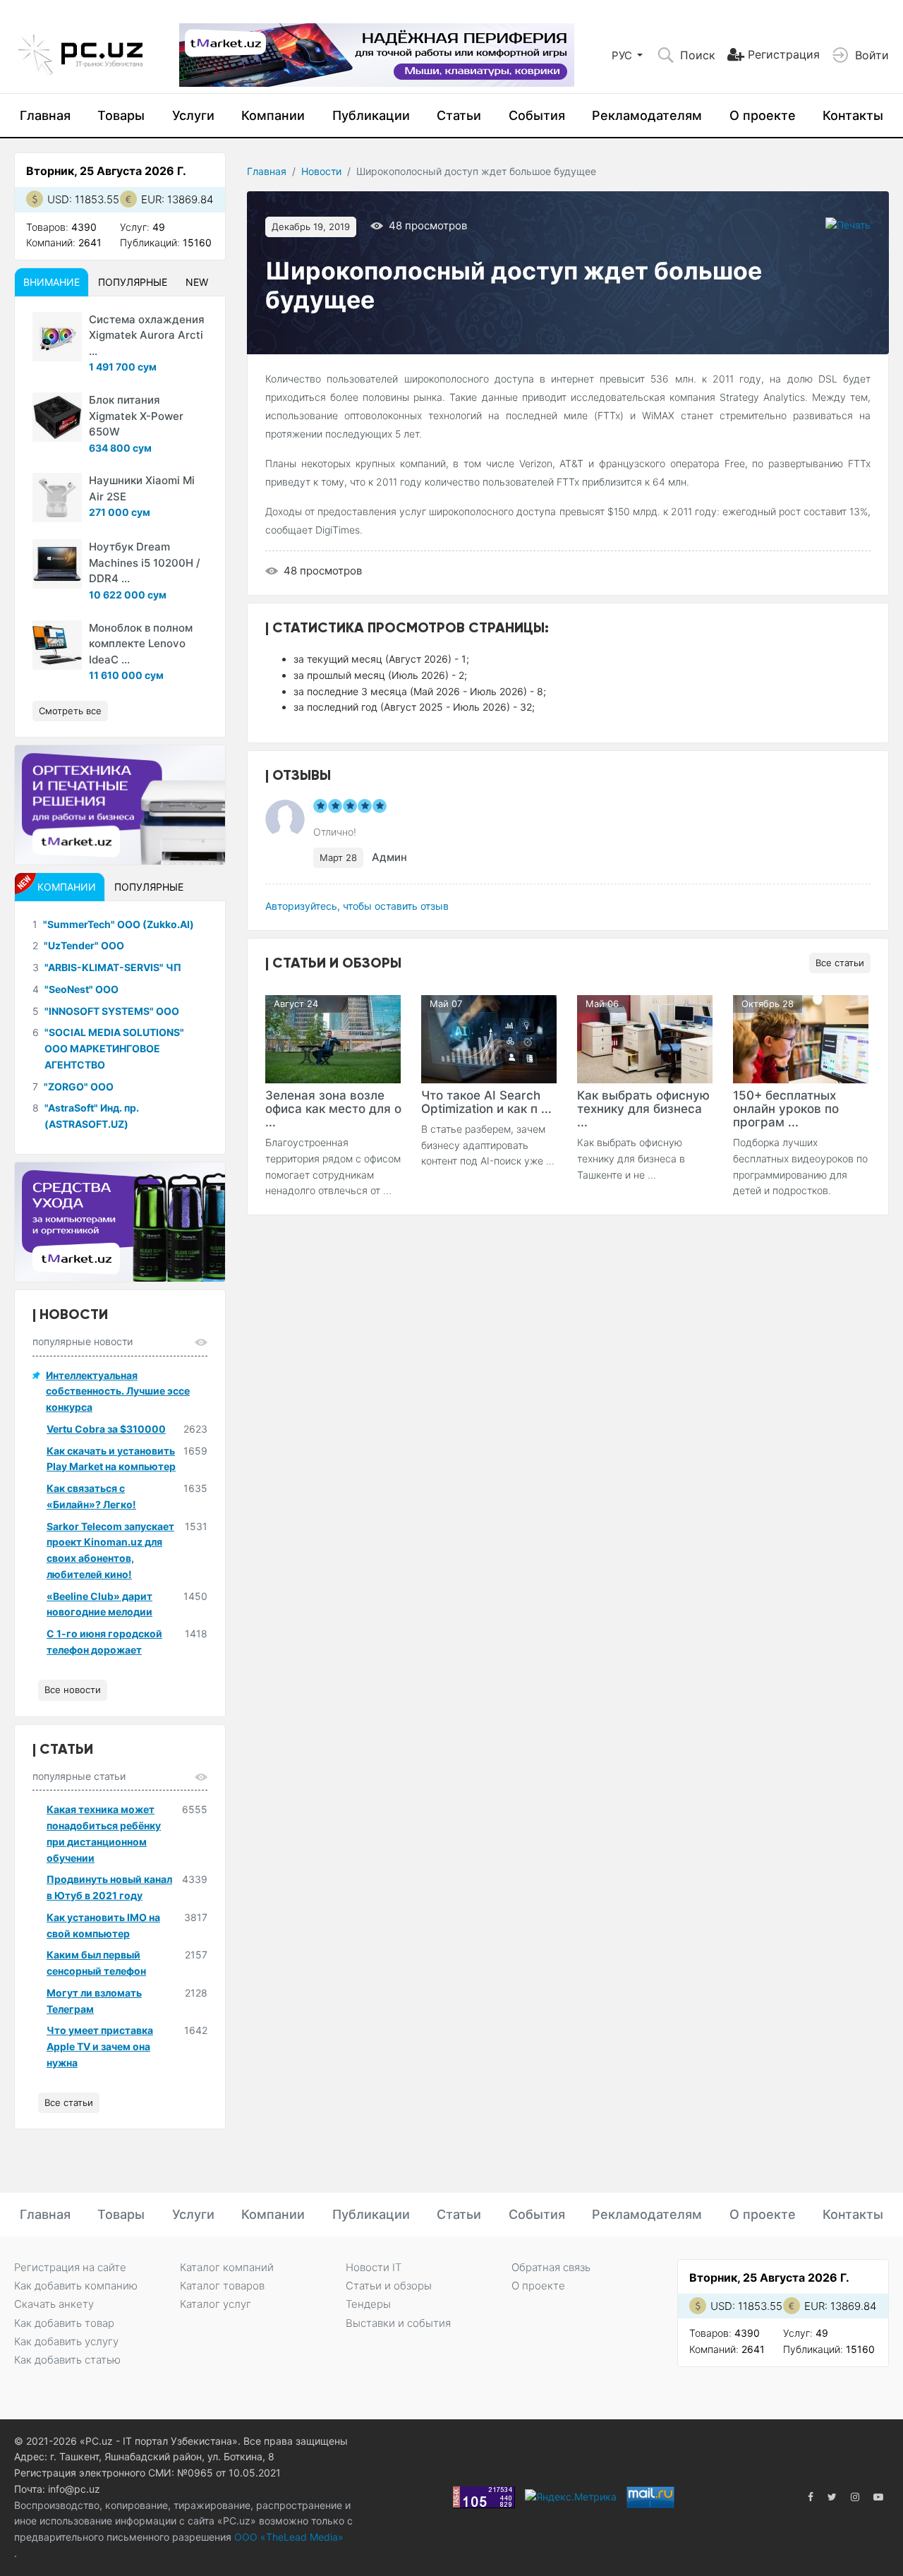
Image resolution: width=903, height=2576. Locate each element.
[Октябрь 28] (801, 1038)
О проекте (763, 115)
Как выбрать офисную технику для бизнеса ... (643, 1109)
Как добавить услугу (66, 2341)
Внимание (51, 282)
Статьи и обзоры (389, 2286)
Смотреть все (70, 711)
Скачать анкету (54, 2304)
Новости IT (374, 2267)
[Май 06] (645, 1038)
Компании (273, 115)
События (537, 115)
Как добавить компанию (76, 2286)
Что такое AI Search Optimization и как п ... (486, 1102)
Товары (121, 115)
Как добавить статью (67, 2360)
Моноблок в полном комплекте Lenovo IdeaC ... (141, 644)
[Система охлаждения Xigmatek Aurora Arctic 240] (57, 337)
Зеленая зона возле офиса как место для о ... (333, 1109)
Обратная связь (551, 2267)
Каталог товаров (222, 2286)
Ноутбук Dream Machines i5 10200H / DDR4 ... (145, 562)
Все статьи (840, 963)
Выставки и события (398, 2323)
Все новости (73, 1690)
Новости (321, 171)
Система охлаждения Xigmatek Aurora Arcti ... (147, 335)
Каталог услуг (216, 2304)
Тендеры (368, 2304)
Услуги (193, 115)
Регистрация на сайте (70, 2267)
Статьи (459, 115)
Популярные (133, 282)
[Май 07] (489, 1038)
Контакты (853, 115)
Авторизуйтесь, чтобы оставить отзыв (357, 906)
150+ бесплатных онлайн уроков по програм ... (786, 1109)
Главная (45, 115)
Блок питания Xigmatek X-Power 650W (136, 416)
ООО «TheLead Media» (287, 2537)
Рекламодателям (647, 115)
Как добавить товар (64, 2323)
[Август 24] (333, 1038)
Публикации (371, 115)
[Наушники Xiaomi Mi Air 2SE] (57, 498)
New (197, 282)
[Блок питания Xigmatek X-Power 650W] (57, 417)
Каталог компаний (227, 2267)
